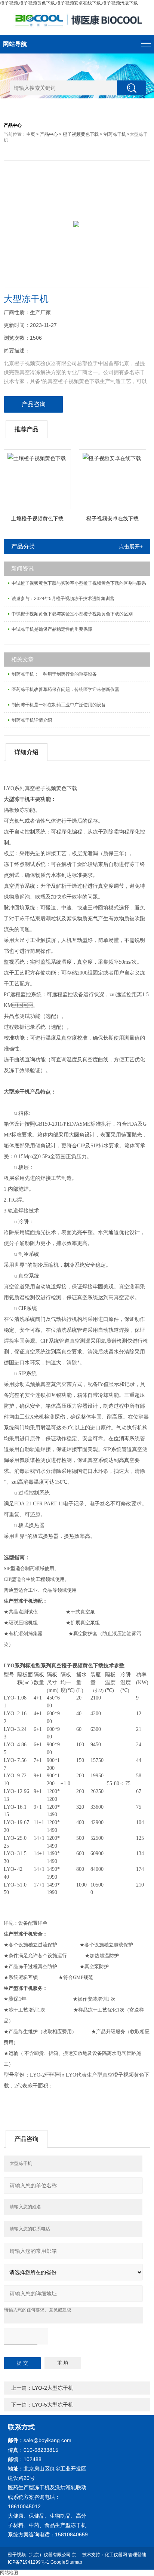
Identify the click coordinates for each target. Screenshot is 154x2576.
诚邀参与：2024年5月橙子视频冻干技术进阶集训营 (63, 599)
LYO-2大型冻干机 (53, 2388)
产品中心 (49, 134)
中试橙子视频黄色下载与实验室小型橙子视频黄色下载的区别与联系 (79, 583)
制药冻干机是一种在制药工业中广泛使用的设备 (59, 705)
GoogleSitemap (66, 2562)
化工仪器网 (116, 2555)
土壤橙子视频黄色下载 (37, 518)
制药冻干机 (115, 134)
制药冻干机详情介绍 (32, 720)
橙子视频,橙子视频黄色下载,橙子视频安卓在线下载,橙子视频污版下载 (69, 3)
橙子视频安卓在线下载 (113, 518)
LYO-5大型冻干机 (53, 2405)
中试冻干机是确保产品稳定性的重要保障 (52, 629)
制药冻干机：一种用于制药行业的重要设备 (54, 674)
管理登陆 (137, 2555)
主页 (31, 134)
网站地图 (9, 2573)
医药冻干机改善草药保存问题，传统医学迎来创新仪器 (65, 689)
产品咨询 (34, 404)
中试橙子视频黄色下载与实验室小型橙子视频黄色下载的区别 (72, 614)
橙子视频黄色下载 (81, 134)
